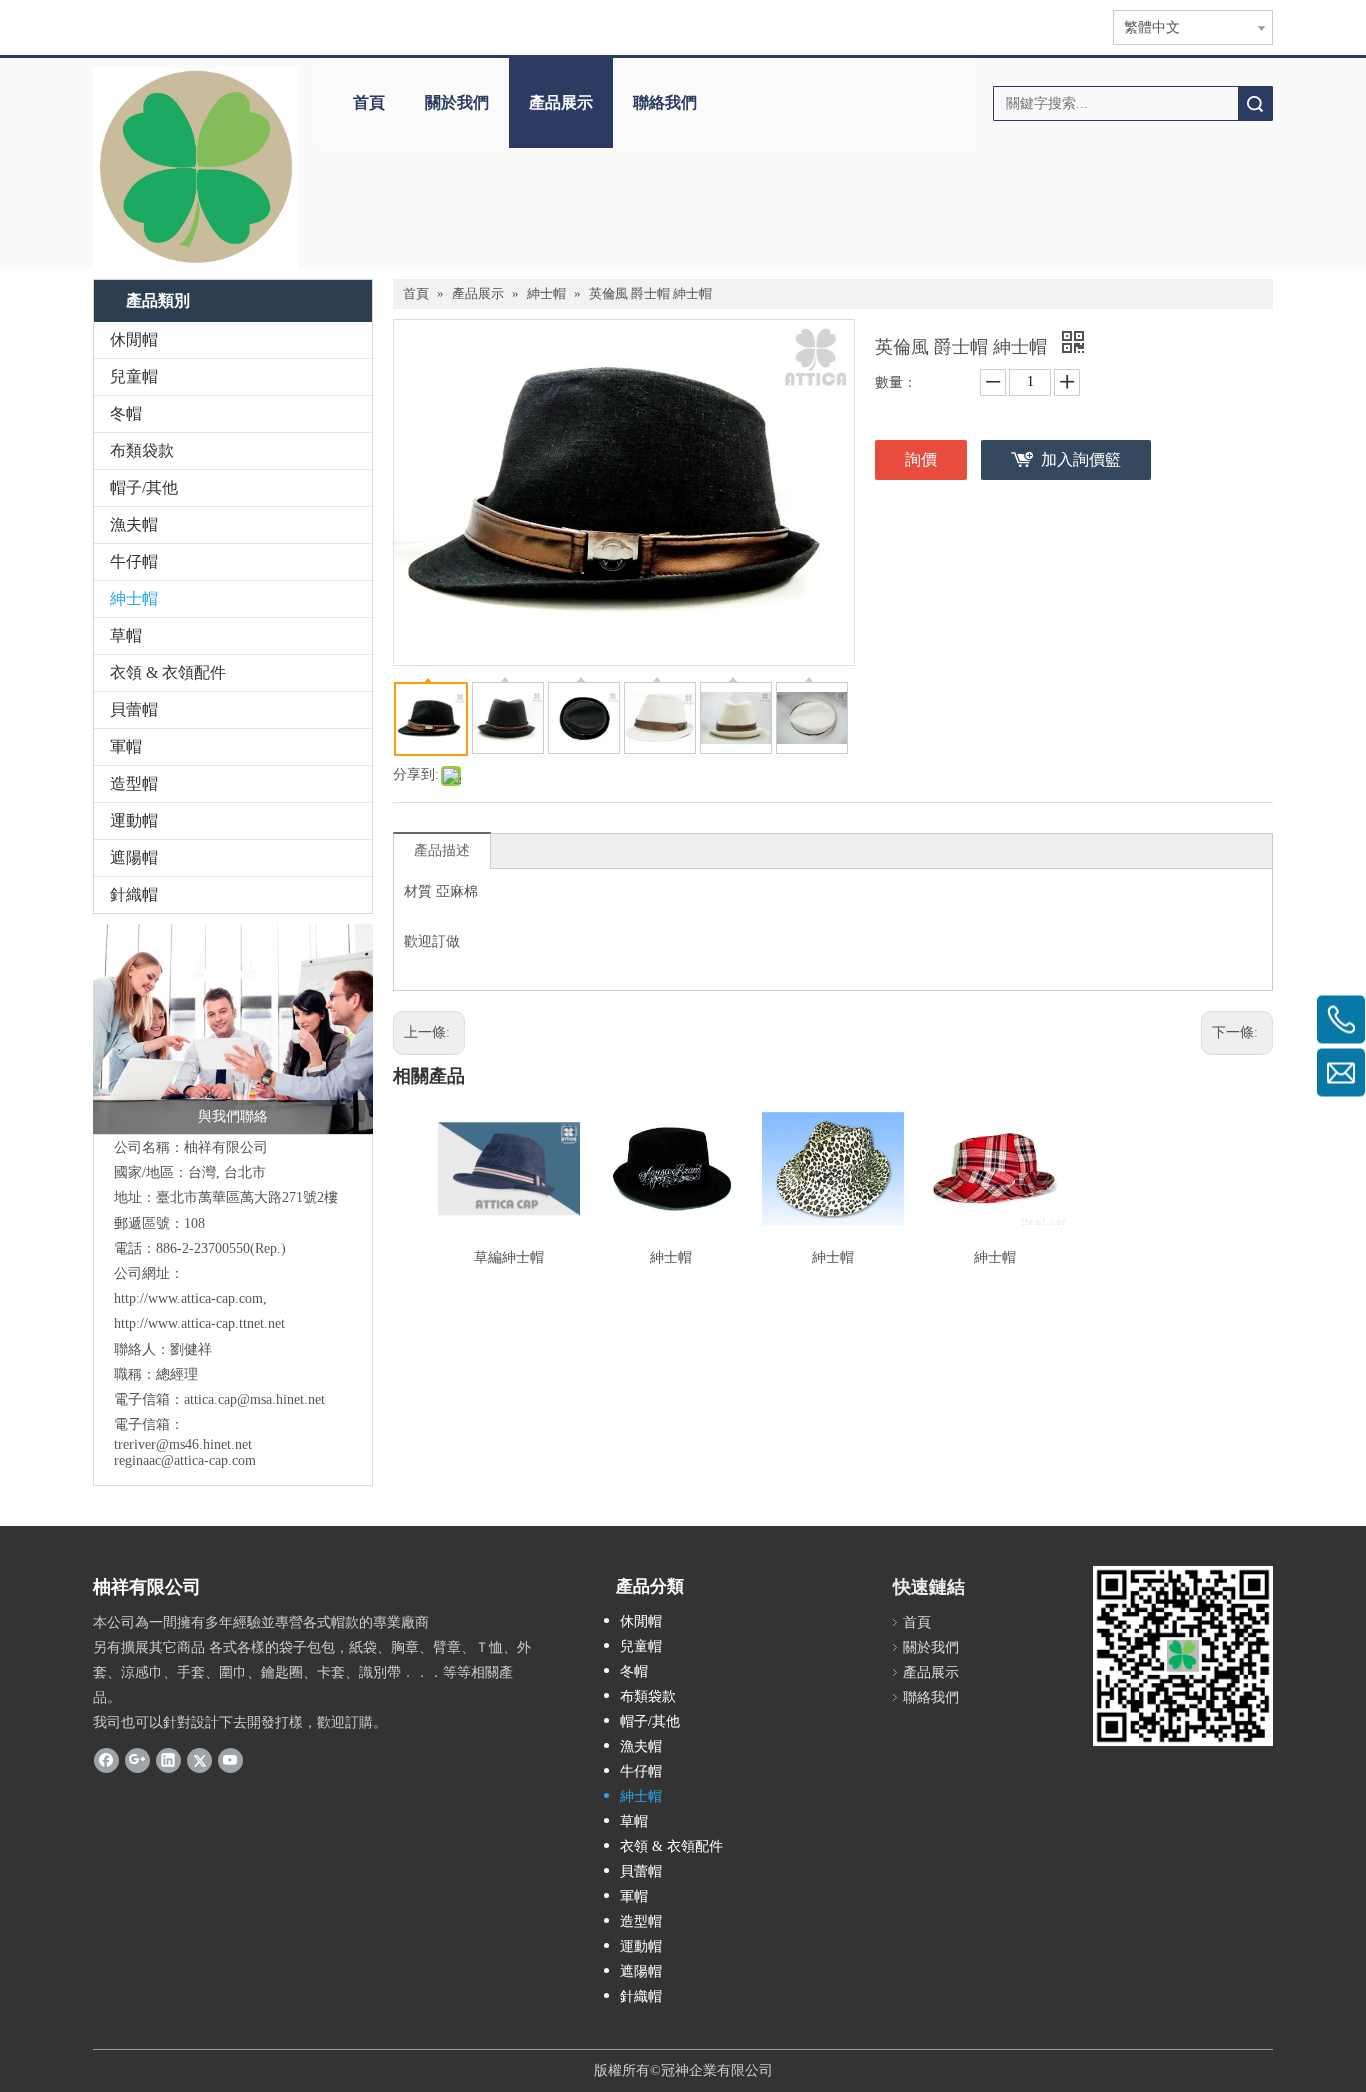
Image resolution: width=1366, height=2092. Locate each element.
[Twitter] (199, 1760)
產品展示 (561, 102)
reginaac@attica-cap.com (185, 1460)
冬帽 (126, 413)
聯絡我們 (665, 102)
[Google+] (137, 1760)
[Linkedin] (168, 1760)
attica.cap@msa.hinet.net (254, 1399)
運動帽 (134, 820)
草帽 (126, 635)
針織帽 (134, 894)
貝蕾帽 (134, 709)
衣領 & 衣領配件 (168, 672)
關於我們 (457, 102)
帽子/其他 (144, 487)
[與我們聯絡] (233, 1029)
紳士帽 (134, 598)
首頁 (369, 102)
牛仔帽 (134, 561)
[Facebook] (106, 1760)
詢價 (921, 459)
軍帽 (126, 746)
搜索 (1255, 103)
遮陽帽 (134, 857)
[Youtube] (230, 1760)
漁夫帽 (134, 524)
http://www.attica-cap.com (188, 1298)
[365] (195, 168)
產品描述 (442, 850)
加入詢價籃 (1081, 459)
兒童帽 (134, 376)
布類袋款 (142, 450)
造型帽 (134, 783)
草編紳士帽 (509, 1257)
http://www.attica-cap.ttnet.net (199, 1323)
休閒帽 (134, 339)
